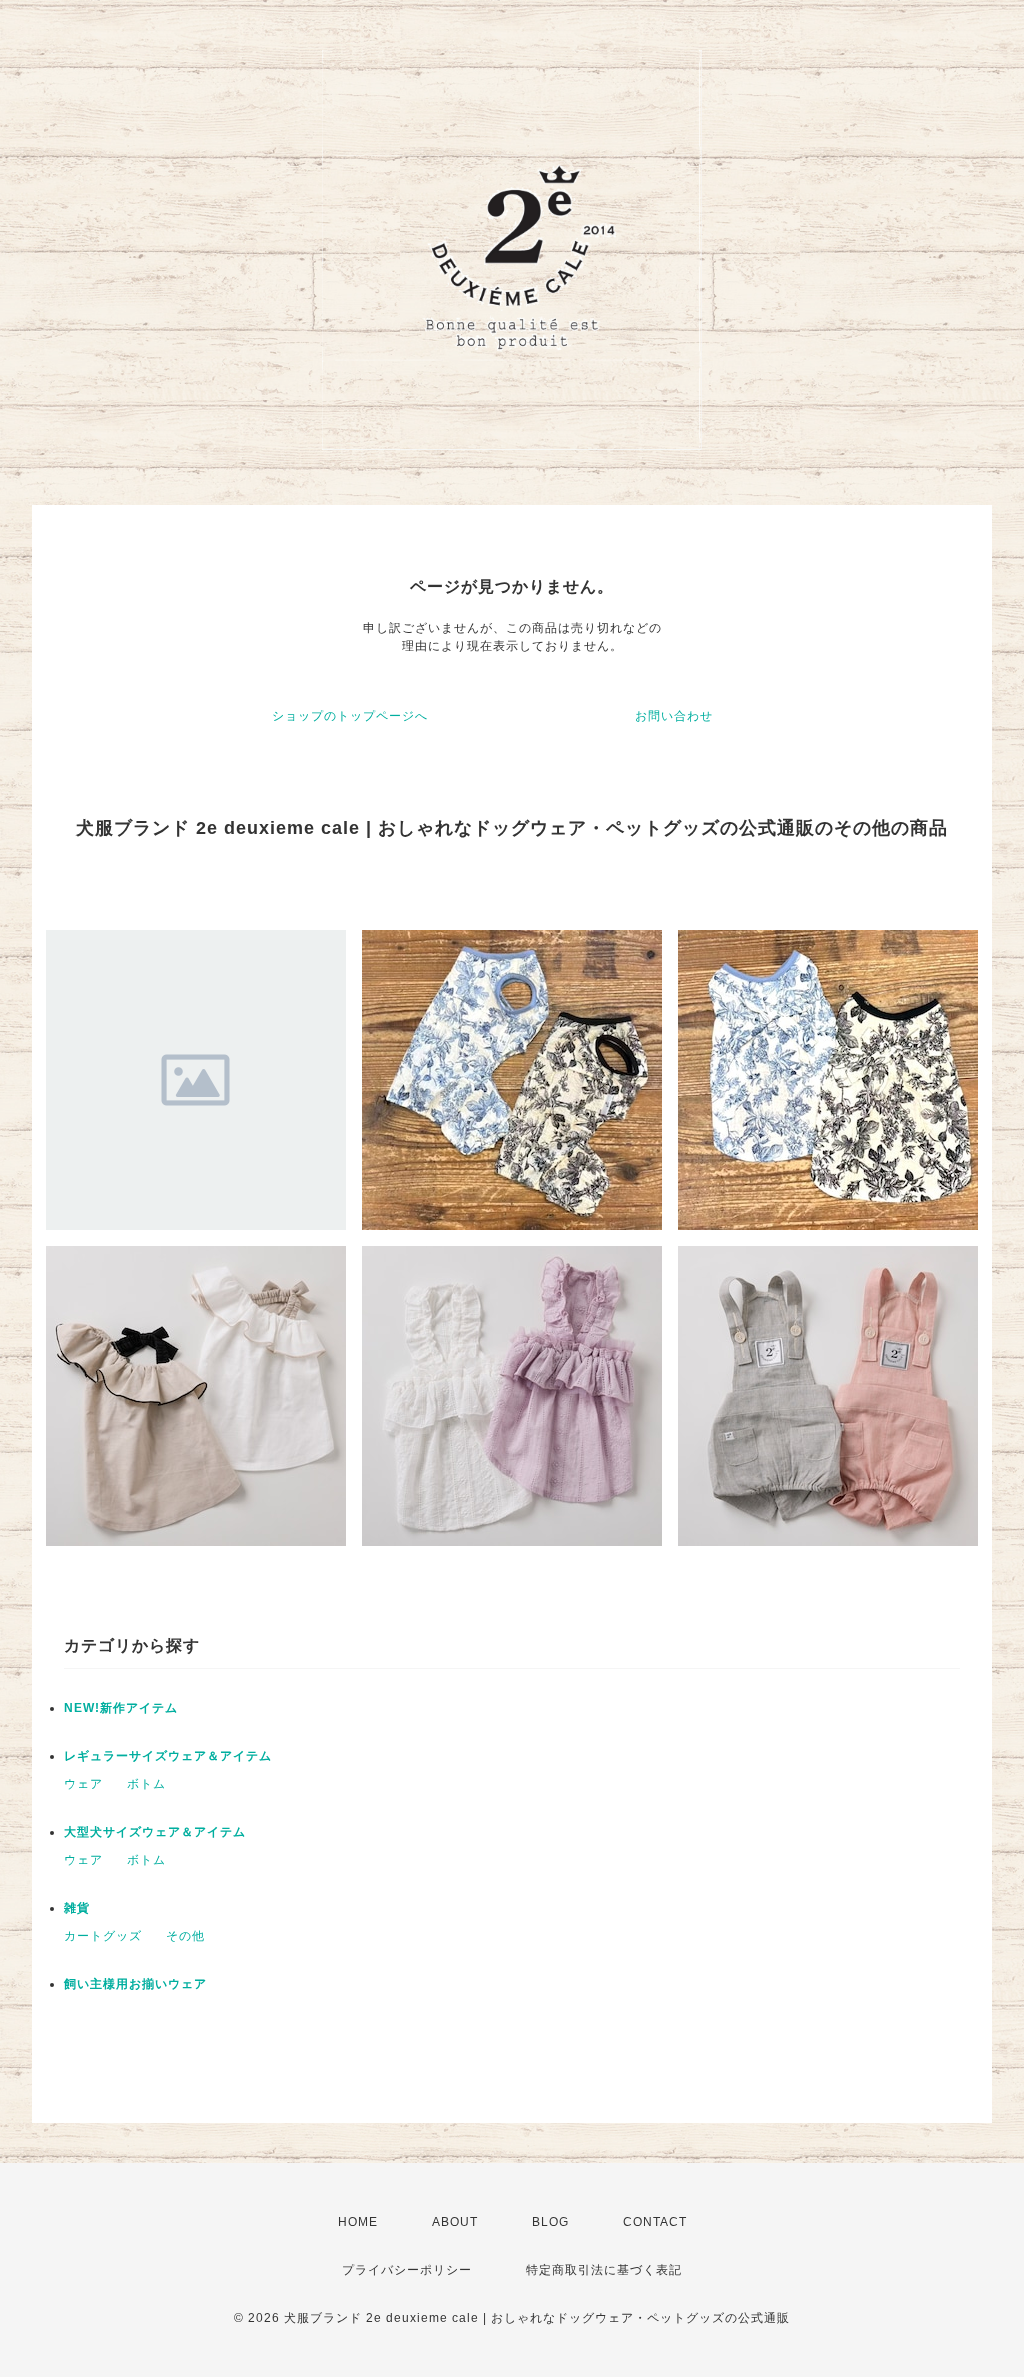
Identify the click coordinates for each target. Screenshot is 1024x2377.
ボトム (146, 1784)
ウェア (83, 1784)
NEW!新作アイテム (121, 1708)
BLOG (550, 2222)
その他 (185, 1936)
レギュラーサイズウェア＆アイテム (168, 1756)
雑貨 (77, 1908)
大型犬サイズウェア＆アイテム (155, 1832)
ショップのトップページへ (350, 716)
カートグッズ (103, 1936)
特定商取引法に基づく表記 (604, 2270)
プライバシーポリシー (407, 2270)
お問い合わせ (674, 716)
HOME (358, 2222)
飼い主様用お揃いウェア (135, 1984)
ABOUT (455, 2222)
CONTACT (655, 2222)
